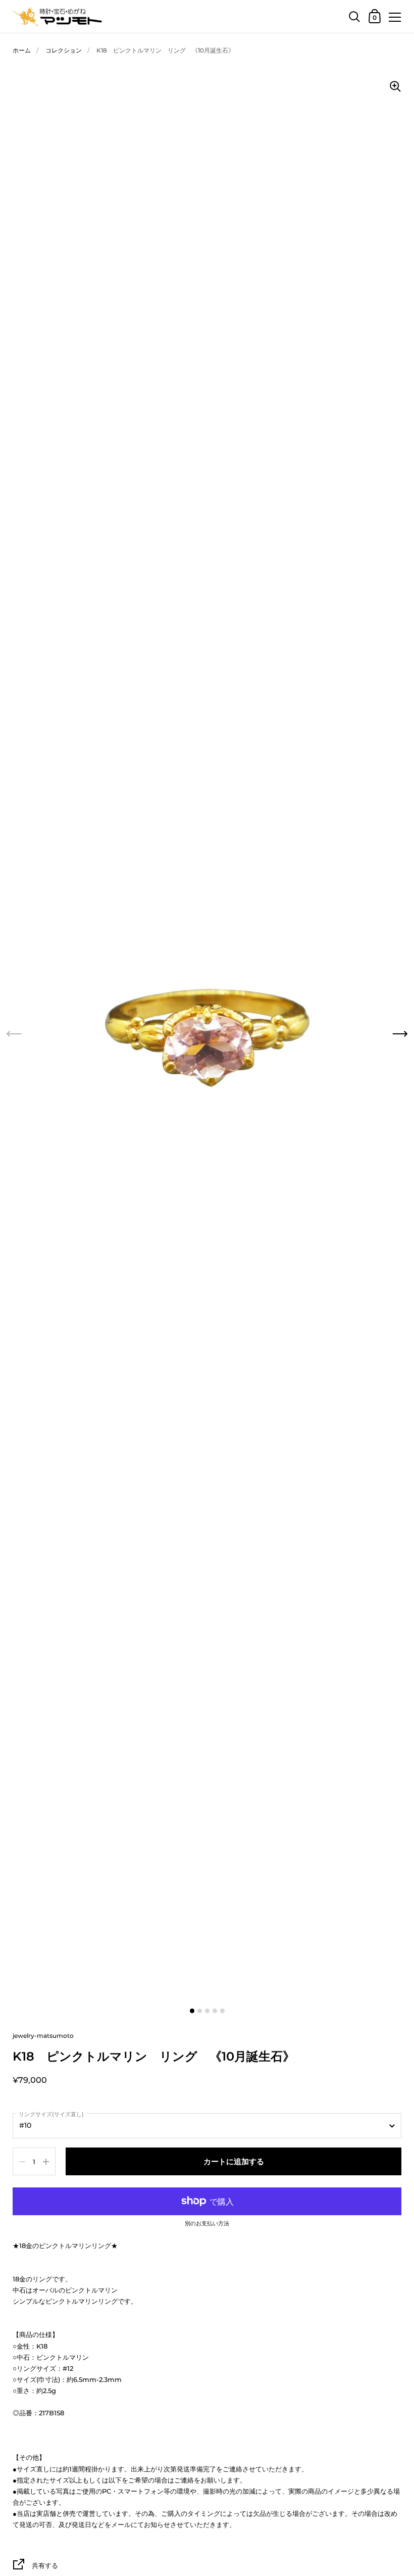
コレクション (64, 50)
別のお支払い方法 (207, 2224)
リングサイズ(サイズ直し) (51, 2114)
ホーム (22, 50)
